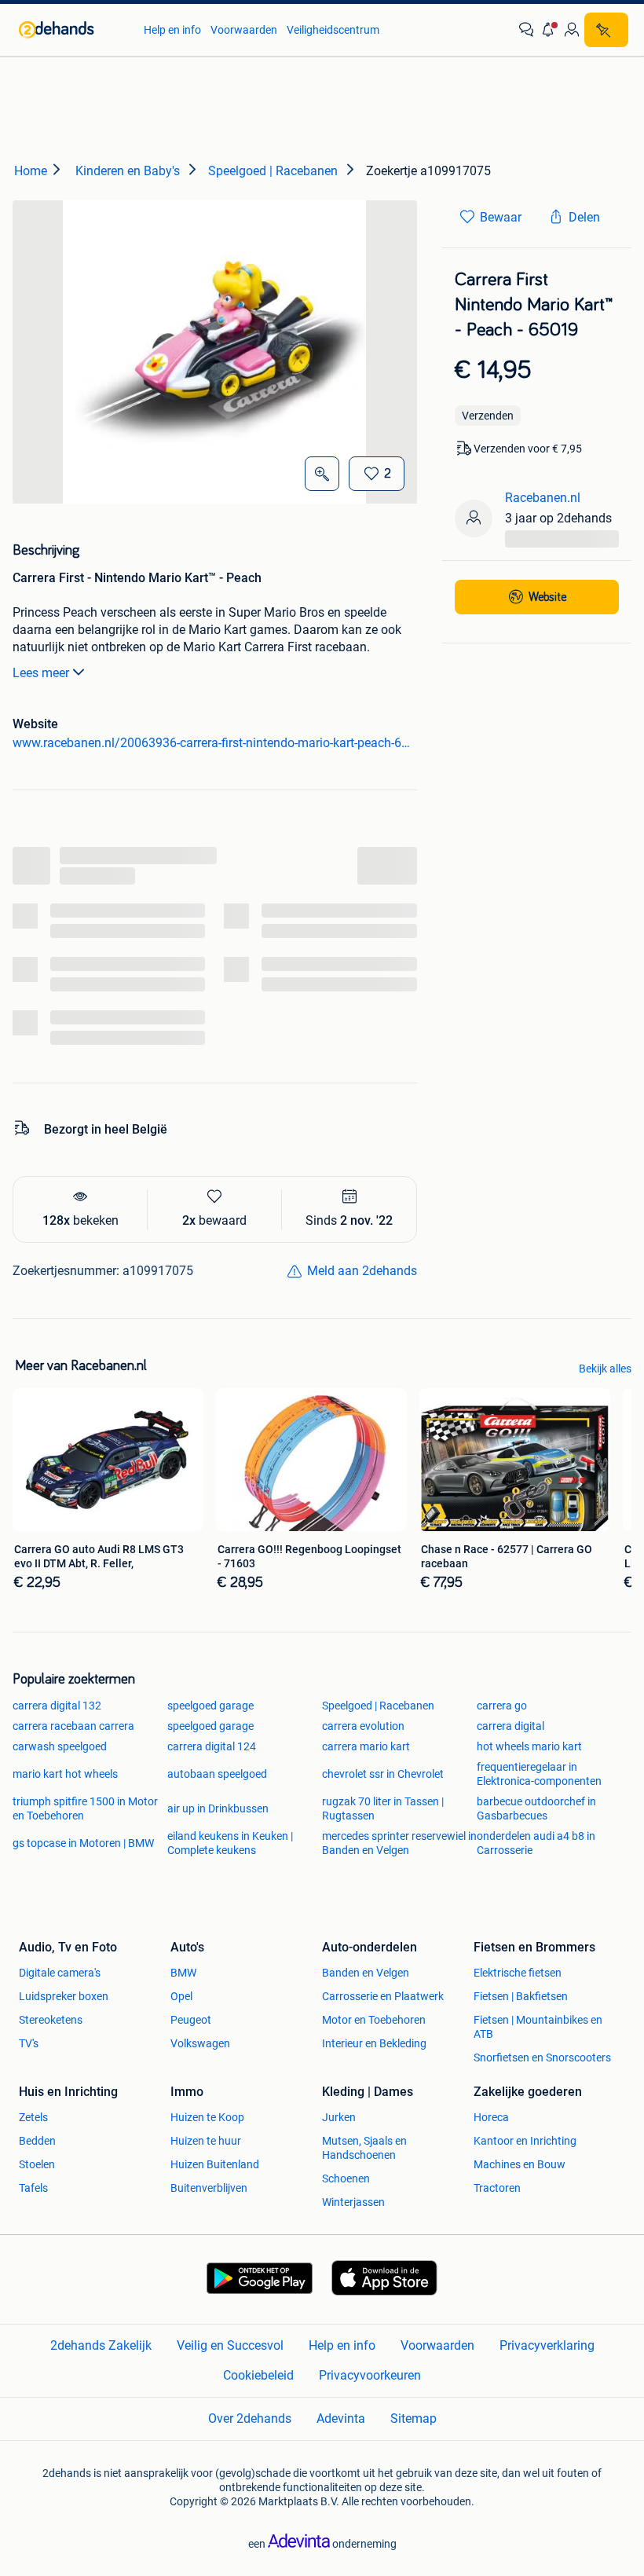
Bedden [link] (37, 2141)
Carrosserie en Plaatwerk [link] (383, 1996)
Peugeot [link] (191, 2020)
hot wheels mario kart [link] (529, 1746)
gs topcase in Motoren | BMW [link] (83, 1843)
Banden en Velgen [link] (366, 1973)
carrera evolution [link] (363, 1726)
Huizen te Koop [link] (207, 2117)
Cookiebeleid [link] (258, 2375)
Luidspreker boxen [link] (64, 1996)
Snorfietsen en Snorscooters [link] (542, 2058)
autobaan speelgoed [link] (217, 1774)
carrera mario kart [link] (366, 1746)
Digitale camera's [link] (60, 1973)
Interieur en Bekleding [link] (374, 2043)
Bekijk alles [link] (605, 1369)
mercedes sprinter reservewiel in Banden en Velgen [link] (399, 1843)
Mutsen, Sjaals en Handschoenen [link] (364, 2148)
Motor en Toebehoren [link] (374, 2020)
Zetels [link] (33, 2117)
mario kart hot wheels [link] (65, 1774)
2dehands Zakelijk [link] (101, 2345)
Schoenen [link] (346, 2178)
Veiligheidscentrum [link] (333, 30)
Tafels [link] (33, 2188)
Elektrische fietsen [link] (518, 1973)
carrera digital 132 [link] (57, 1706)
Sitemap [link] (413, 2418)
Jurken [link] (339, 2117)
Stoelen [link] (37, 2164)
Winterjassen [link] (353, 2202)
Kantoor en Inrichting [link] (525, 2141)
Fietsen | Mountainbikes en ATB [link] (538, 2027)
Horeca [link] (491, 2117)
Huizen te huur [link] (206, 2141)
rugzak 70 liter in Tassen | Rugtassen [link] (383, 1808)
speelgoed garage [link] (210, 1706)
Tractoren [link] (497, 2188)
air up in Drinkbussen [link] (218, 1808)
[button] (549, 30)
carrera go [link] (502, 1706)
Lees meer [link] (41, 673)
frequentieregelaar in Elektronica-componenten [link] (539, 1774)
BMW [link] (183, 1973)
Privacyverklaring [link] (547, 2345)
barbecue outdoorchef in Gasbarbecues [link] (536, 1808)
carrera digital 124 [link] (212, 1746)
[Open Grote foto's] (322, 474)
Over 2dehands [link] (250, 2418)
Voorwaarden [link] (244, 30)
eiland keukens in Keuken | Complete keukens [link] (230, 1843)
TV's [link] (29, 2043)
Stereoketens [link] (51, 2020)
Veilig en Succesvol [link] (230, 2345)
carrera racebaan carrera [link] (73, 1726)
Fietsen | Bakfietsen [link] (521, 1996)
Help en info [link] (172, 30)
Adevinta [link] (341, 2418)
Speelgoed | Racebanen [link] (378, 1706)
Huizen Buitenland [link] (215, 2164)
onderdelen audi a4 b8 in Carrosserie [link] (536, 1843)
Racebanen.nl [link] (543, 498)
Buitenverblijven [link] (209, 2188)
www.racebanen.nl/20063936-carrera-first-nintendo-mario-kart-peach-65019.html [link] (215, 743)
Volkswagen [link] (200, 2043)
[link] (73, 30)
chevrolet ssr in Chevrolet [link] (383, 1774)
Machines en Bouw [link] (520, 2164)
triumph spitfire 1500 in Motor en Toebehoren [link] (85, 1808)
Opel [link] (181, 1996)
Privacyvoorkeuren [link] (370, 2375)
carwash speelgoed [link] (60, 1746)
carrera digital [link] (510, 1726)
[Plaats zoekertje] (606, 30)
